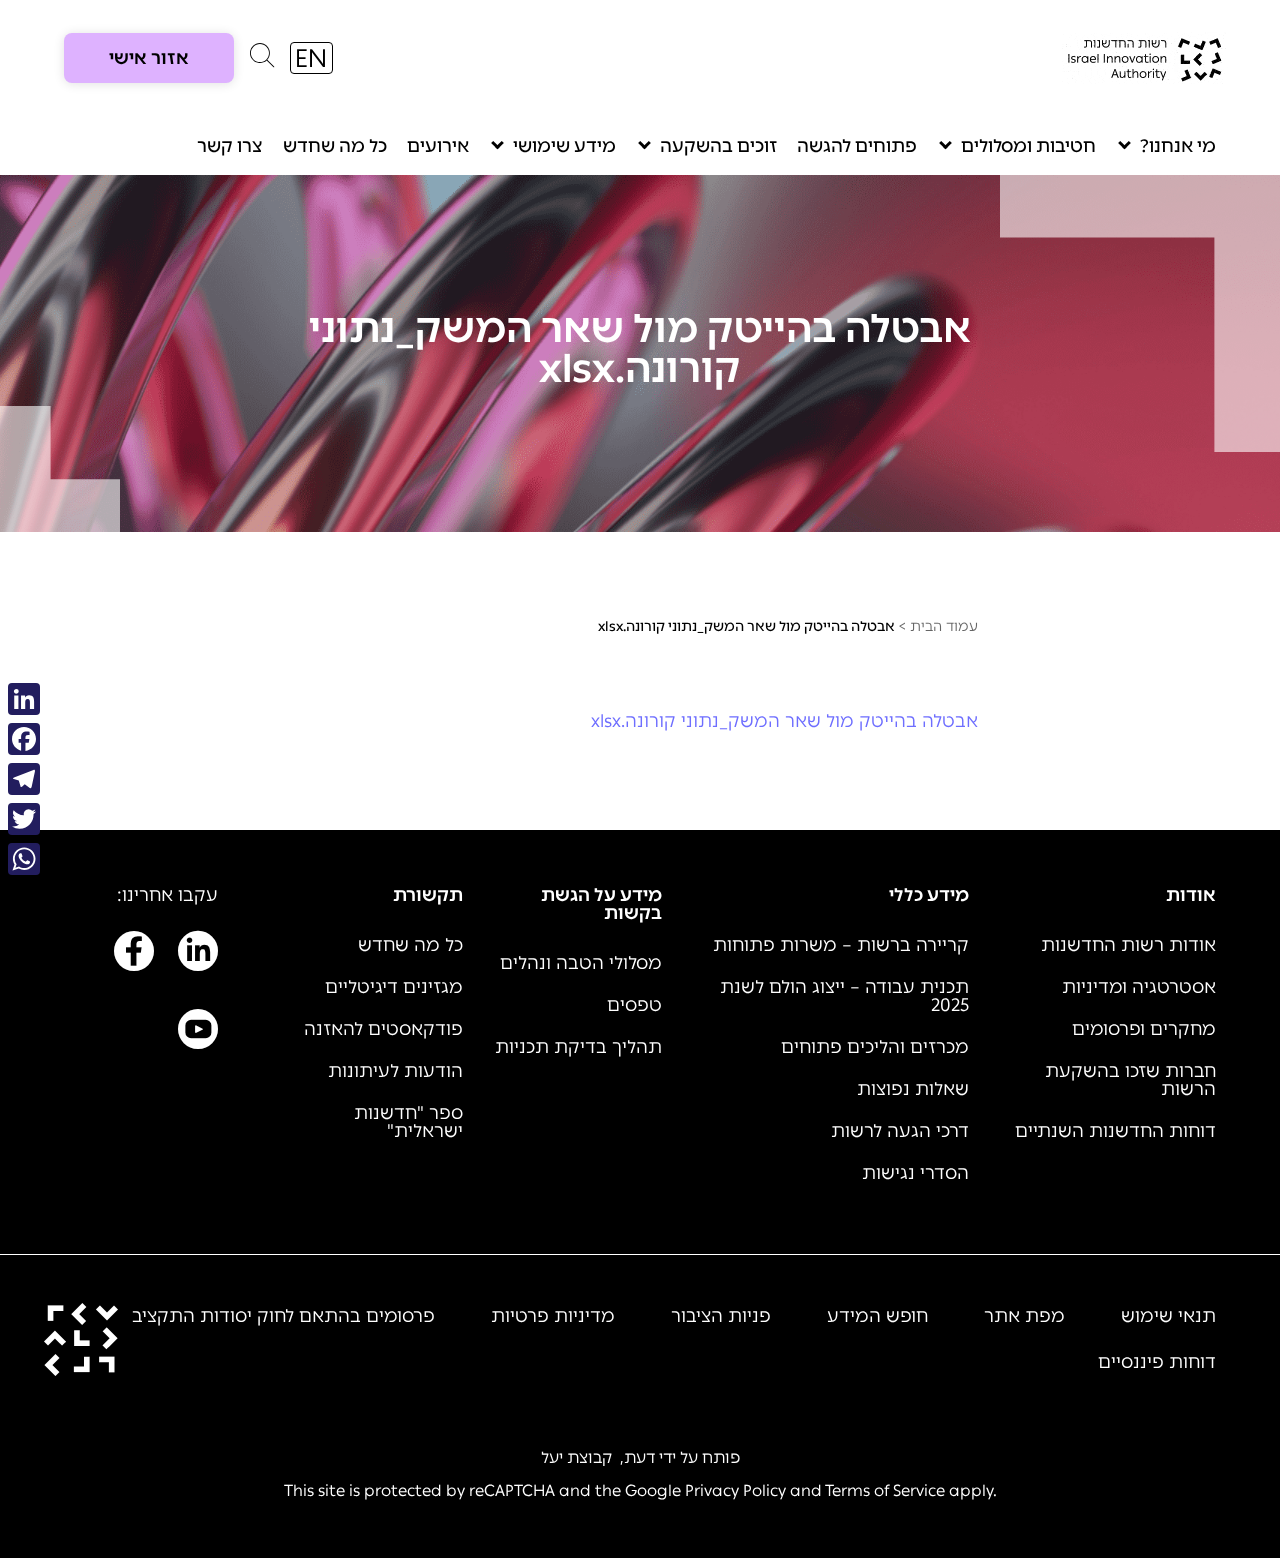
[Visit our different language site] (311, 58)
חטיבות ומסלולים (1028, 146)
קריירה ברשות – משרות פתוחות (841, 945)
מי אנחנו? (1178, 146)
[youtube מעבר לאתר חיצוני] (198, 1033)
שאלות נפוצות (913, 1089)
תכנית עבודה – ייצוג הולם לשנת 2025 (844, 996)
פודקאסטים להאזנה (383, 1029)
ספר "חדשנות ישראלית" (408, 1122)
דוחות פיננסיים (1157, 1362)
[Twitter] (24, 819)
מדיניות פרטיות (553, 1316)
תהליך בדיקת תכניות (578, 1047)
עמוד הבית (944, 626)
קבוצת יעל (576, 1457)
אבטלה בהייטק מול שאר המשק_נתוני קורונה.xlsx (784, 721)
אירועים (438, 146)
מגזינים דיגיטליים (394, 987)
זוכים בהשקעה (718, 146)
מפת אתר (1024, 1316)
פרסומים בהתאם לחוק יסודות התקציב (283, 1316)
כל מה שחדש (335, 146)
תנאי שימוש (1168, 1316)
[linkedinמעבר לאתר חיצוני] (198, 955)
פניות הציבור (721, 1316)
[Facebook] (24, 739)
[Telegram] (24, 779)
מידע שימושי (564, 146)
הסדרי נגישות (915, 1173)
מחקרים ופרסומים (1144, 1029)
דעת (639, 1457)
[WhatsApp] (24, 859)
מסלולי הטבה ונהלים (581, 963)
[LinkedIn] (24, 699)
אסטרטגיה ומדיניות (1139, 987)
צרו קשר (230, 146)
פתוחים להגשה (857, 146)
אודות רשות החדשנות (1128, 945)
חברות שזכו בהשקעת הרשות (1130, 1080)
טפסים (634, 1005)
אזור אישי (149, 58)
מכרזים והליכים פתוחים (875, 1047)
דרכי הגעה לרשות (900, 1131)
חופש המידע (877, 1316)
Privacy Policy (735, 1490)
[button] (262, 60)
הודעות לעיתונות (395, 1071)
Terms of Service (885, 1490)
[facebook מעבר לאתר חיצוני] (134, 955)
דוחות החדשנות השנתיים (1115, 1131)
